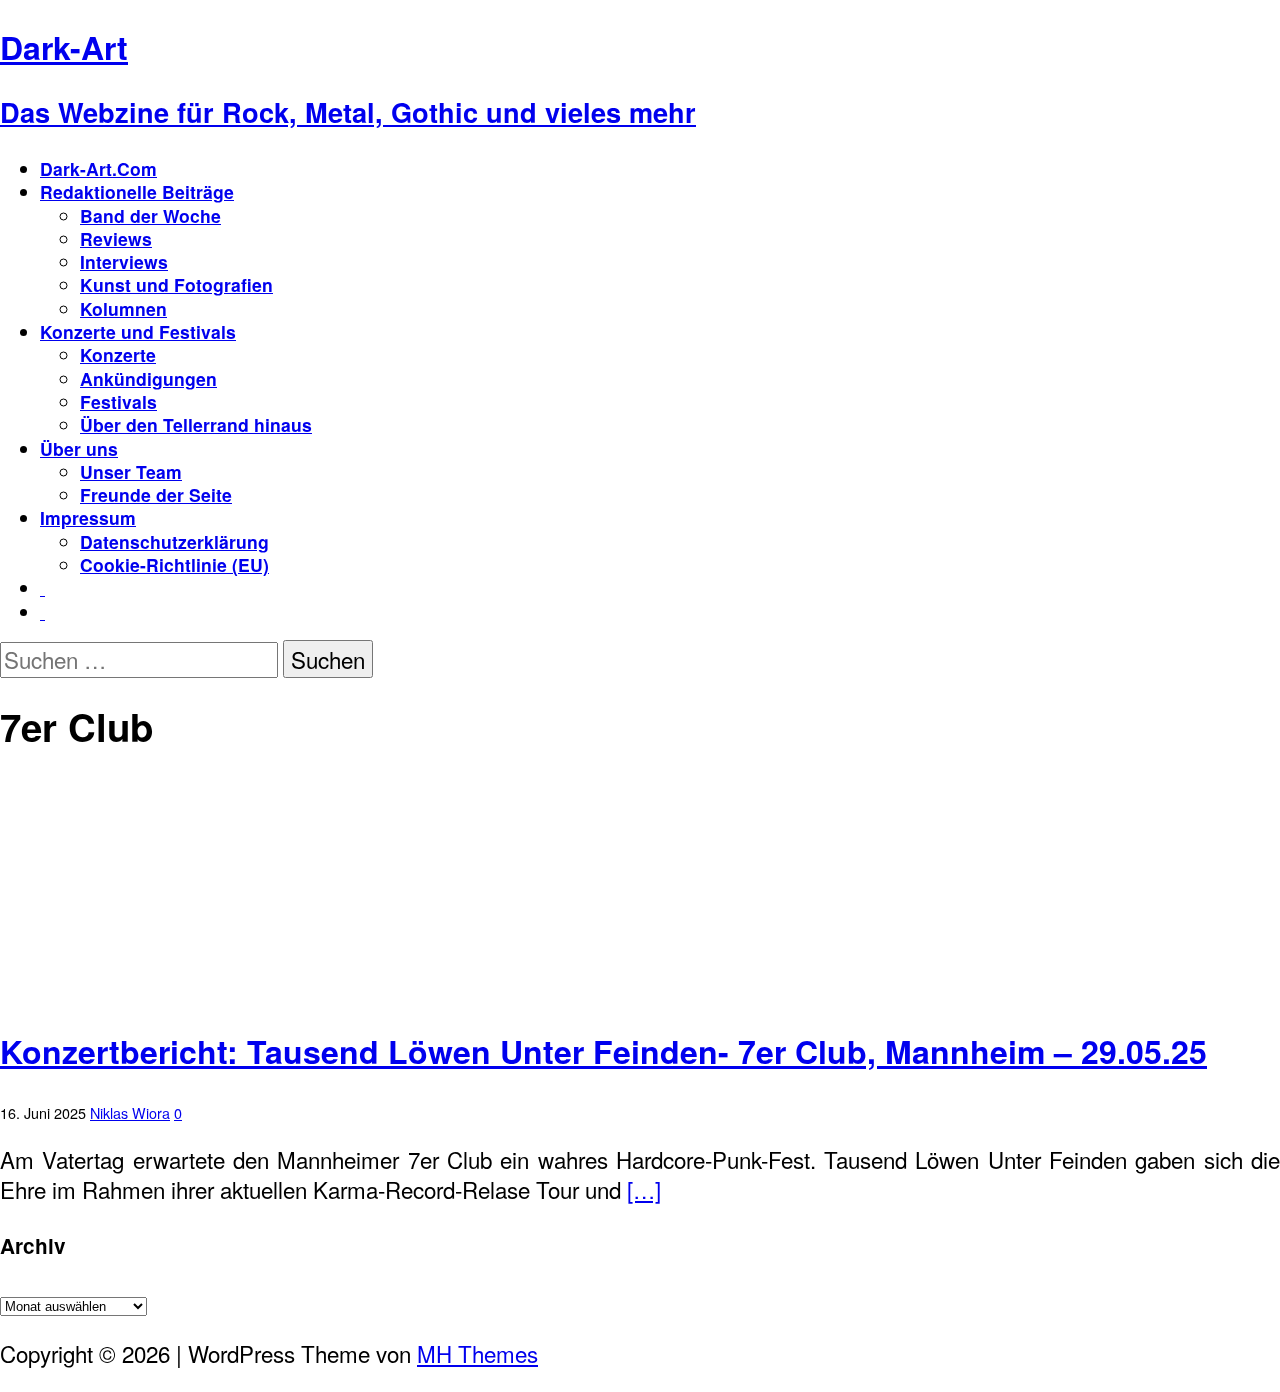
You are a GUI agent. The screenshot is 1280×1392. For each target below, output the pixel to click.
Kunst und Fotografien (176, 284)
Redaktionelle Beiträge (137, 191)
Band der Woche (150, 215)
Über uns (79, 448)
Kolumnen (123, 308)
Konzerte (118, 354)
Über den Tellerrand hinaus (196, 424)
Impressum (88, 517)
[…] (644, 1189)
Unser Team (131, 471)
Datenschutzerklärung (174, 541)
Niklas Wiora (130, 1112)
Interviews (124, 261)
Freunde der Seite (156, 494)
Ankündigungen (148, 378)
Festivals (118, 401)
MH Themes (477, 1353)
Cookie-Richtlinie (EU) (174, 564)
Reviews (116, 238)
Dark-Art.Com (98, 168)
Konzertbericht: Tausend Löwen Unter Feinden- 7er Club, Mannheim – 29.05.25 (603, 1051)
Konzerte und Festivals (138, 331)
